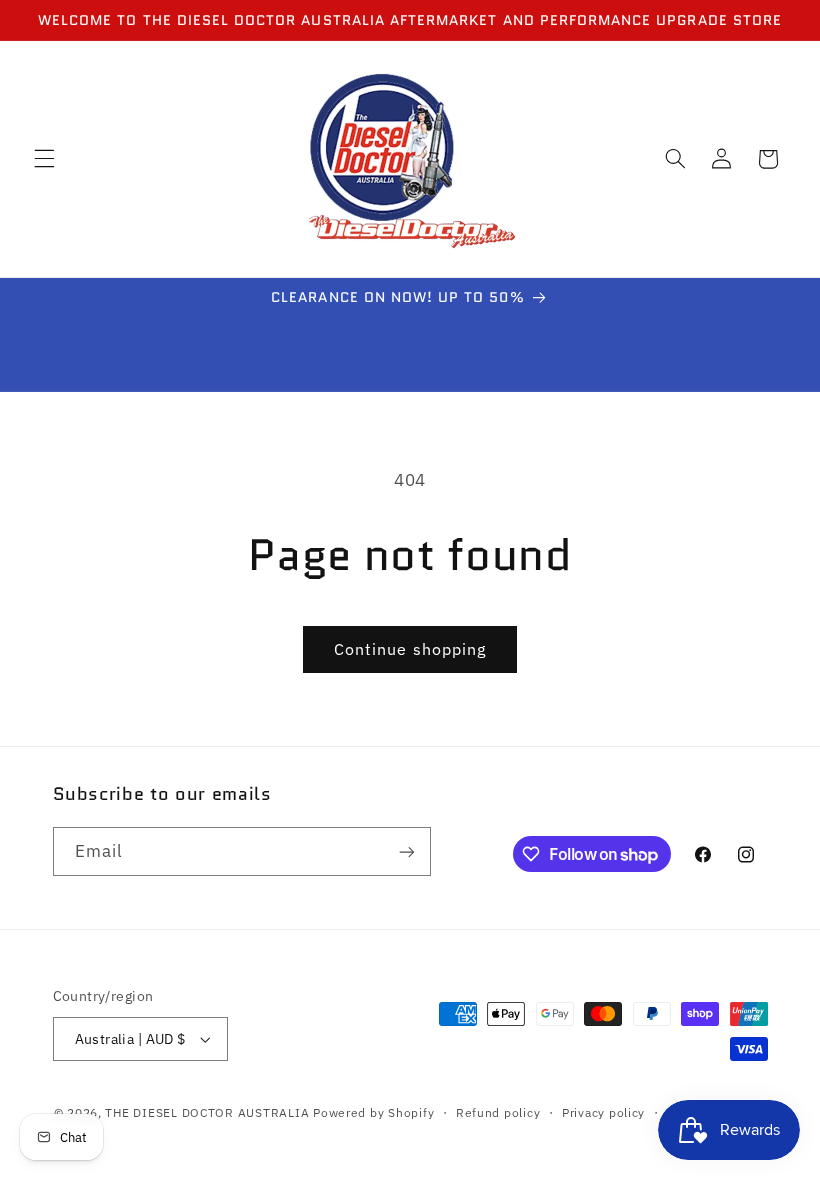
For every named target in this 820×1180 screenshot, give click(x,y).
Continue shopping (410, 649)
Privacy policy (603, 1112)
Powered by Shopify (373, 1112)
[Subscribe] (406, 851)
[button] (44, 159)
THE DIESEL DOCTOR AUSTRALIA (209, 1112)
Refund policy (498, 1112)
